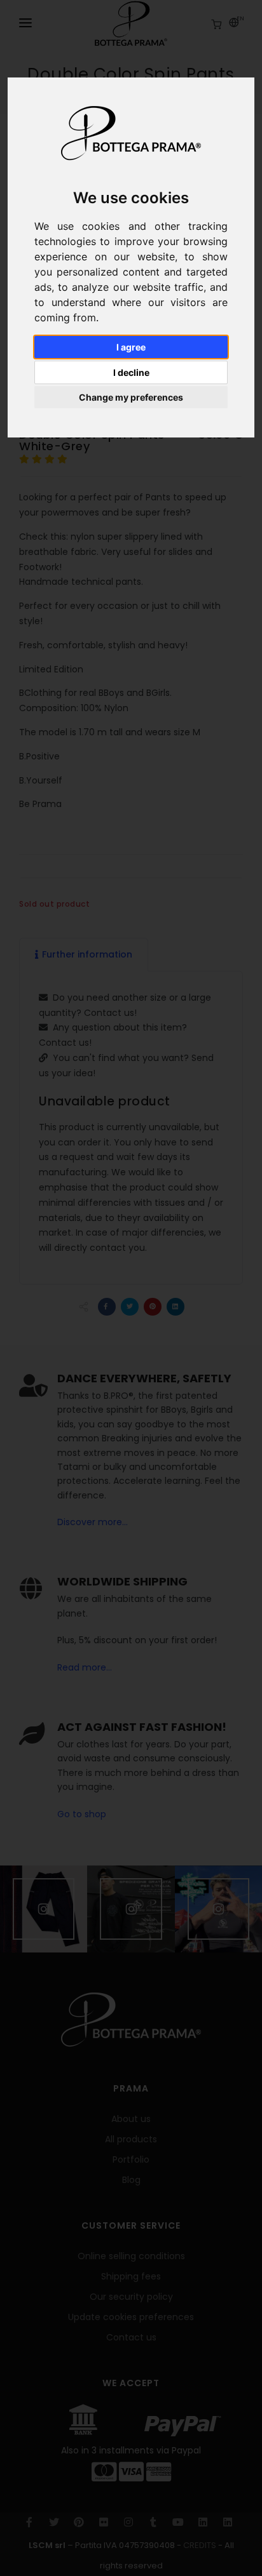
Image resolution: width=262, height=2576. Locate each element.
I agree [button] (131, 347)
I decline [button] (131, 372)
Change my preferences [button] (131, 397)
